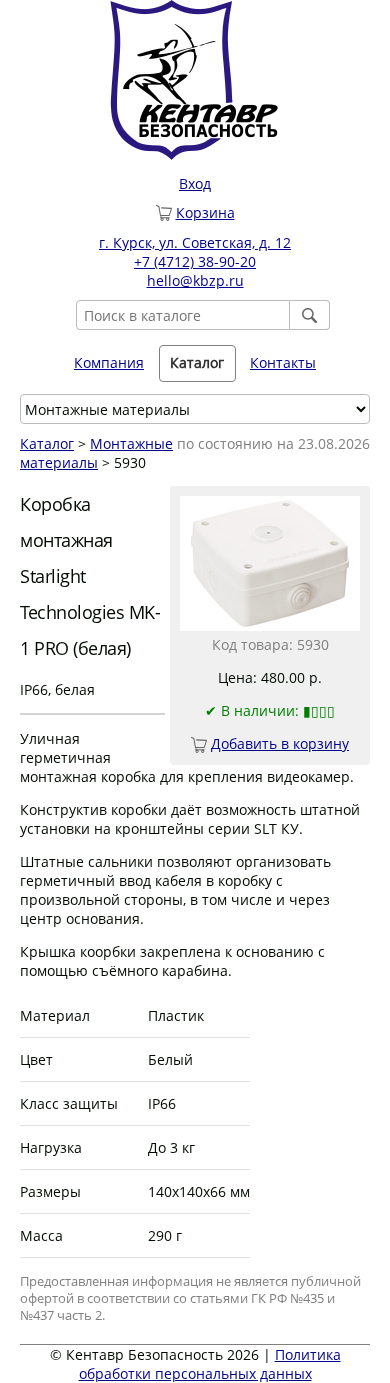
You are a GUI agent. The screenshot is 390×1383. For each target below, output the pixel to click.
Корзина (205, 212)
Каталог (47, 443)
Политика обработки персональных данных (210, 1364)
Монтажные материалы (96, 453)
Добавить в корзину (280, 743)
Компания (109, 362)
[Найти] (310, 315)
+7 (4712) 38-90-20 (195, 261)
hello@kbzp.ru (195, 280)
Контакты (283, 362)
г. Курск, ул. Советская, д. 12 (195, 242)
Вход (195, 183)
